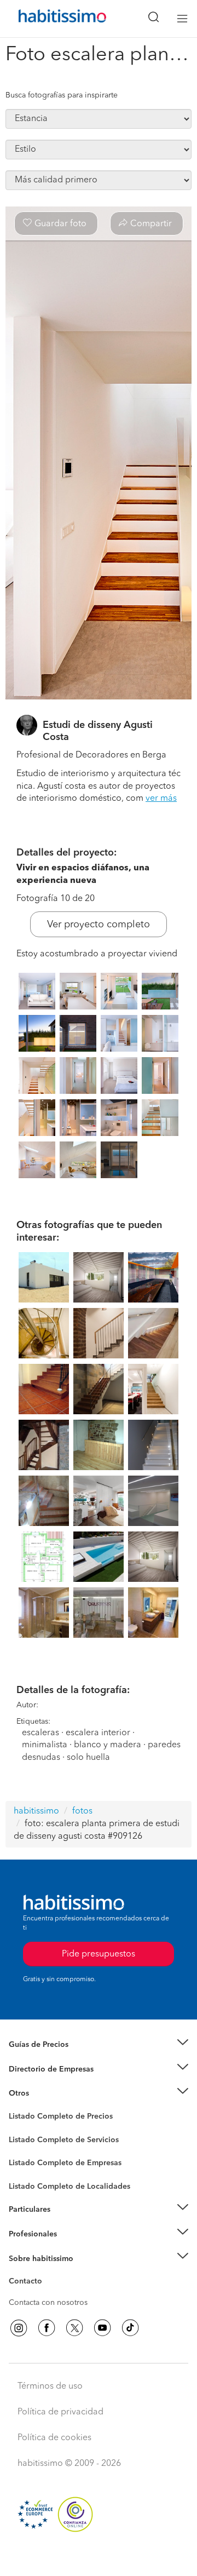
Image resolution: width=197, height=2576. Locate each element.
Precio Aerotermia (40, 2069)
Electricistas (29, 2159)
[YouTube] (102, 2328)
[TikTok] (130, 2328)
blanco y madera (108, 1745)
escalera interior (98, 1733)
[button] (99, 2045)
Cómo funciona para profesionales (69, 2247)
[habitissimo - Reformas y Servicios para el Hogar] (50, 19)
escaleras (40, 1733)
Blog (17, 2107)
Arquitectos (29, 2181)
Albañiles (25, 2170)
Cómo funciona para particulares (66, 2223)
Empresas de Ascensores (52, 2082)
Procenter (25, 2140)
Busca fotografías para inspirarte (62, 95)
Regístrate (26, 2234)
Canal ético (28, 2283)
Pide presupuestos (99, 2557)
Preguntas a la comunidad (54, 2118)
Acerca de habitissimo (48, 2272)
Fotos (18, 2129)
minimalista (45, 1745)
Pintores (23, 2148)
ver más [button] (161, 799)
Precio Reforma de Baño (51, 2058)
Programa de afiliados (47, 2294)
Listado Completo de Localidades (69, 2187)
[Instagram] (19, 2328)
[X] (74, 2328)
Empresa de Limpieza (46, 2093)
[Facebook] (47, 2328)
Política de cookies (54, 2438)
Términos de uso (50, 2386)
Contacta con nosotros (48, 2303)
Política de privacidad (60, 2412)
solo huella (88, 1758)
